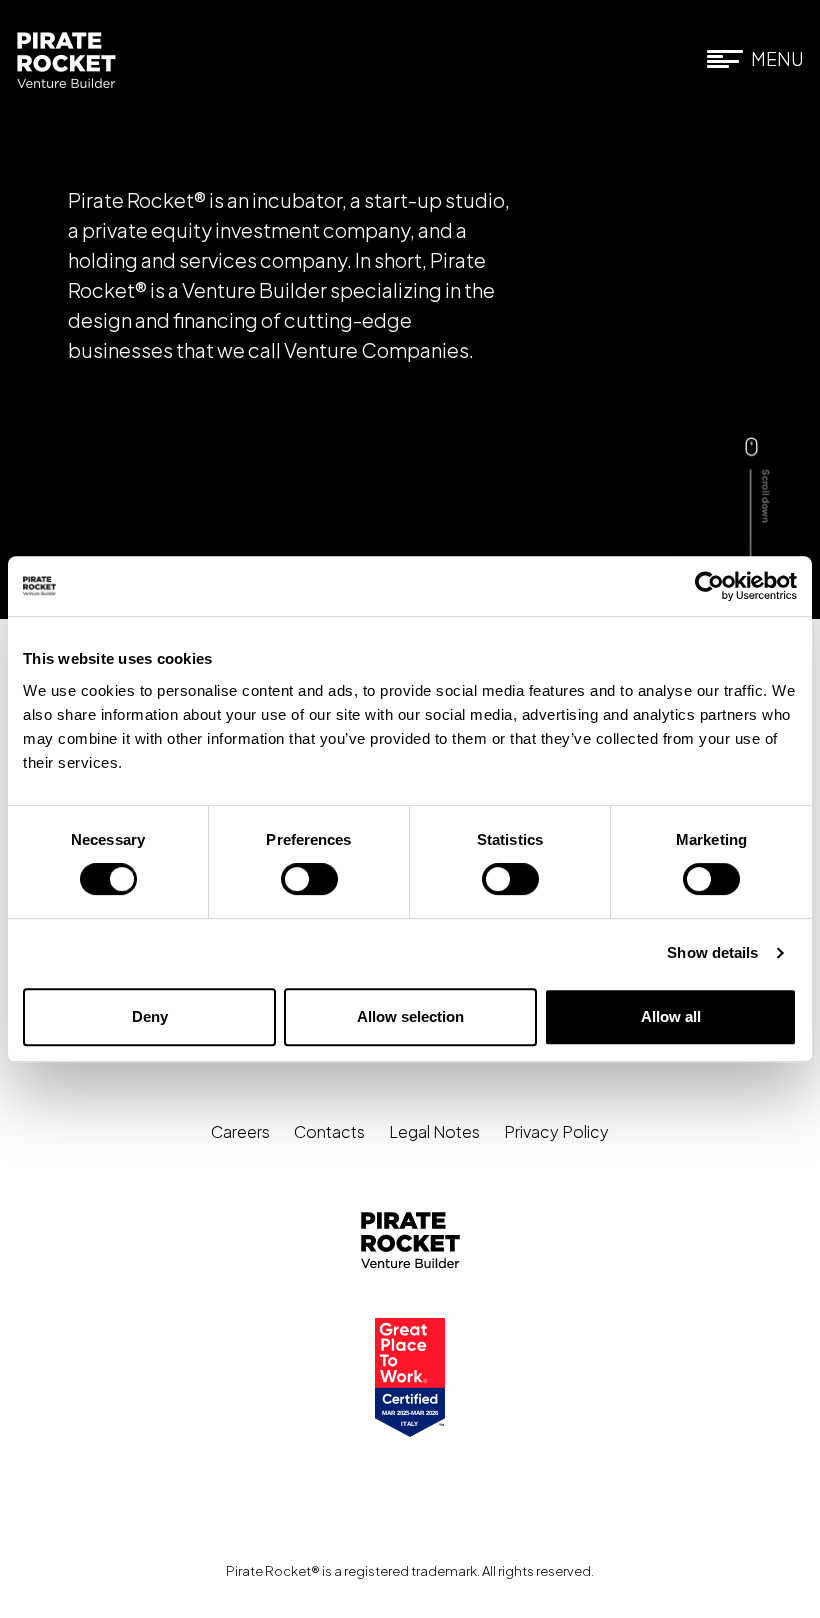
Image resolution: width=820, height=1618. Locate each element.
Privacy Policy (556, 1131)
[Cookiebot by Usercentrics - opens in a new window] (709, 586)
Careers (240, 1131)
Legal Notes (434, 1131)
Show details (712, 952)
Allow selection (410, 1016)
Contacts (329, 1131)
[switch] (309, 879)
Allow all (671, 1016)
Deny (150, 1016)
